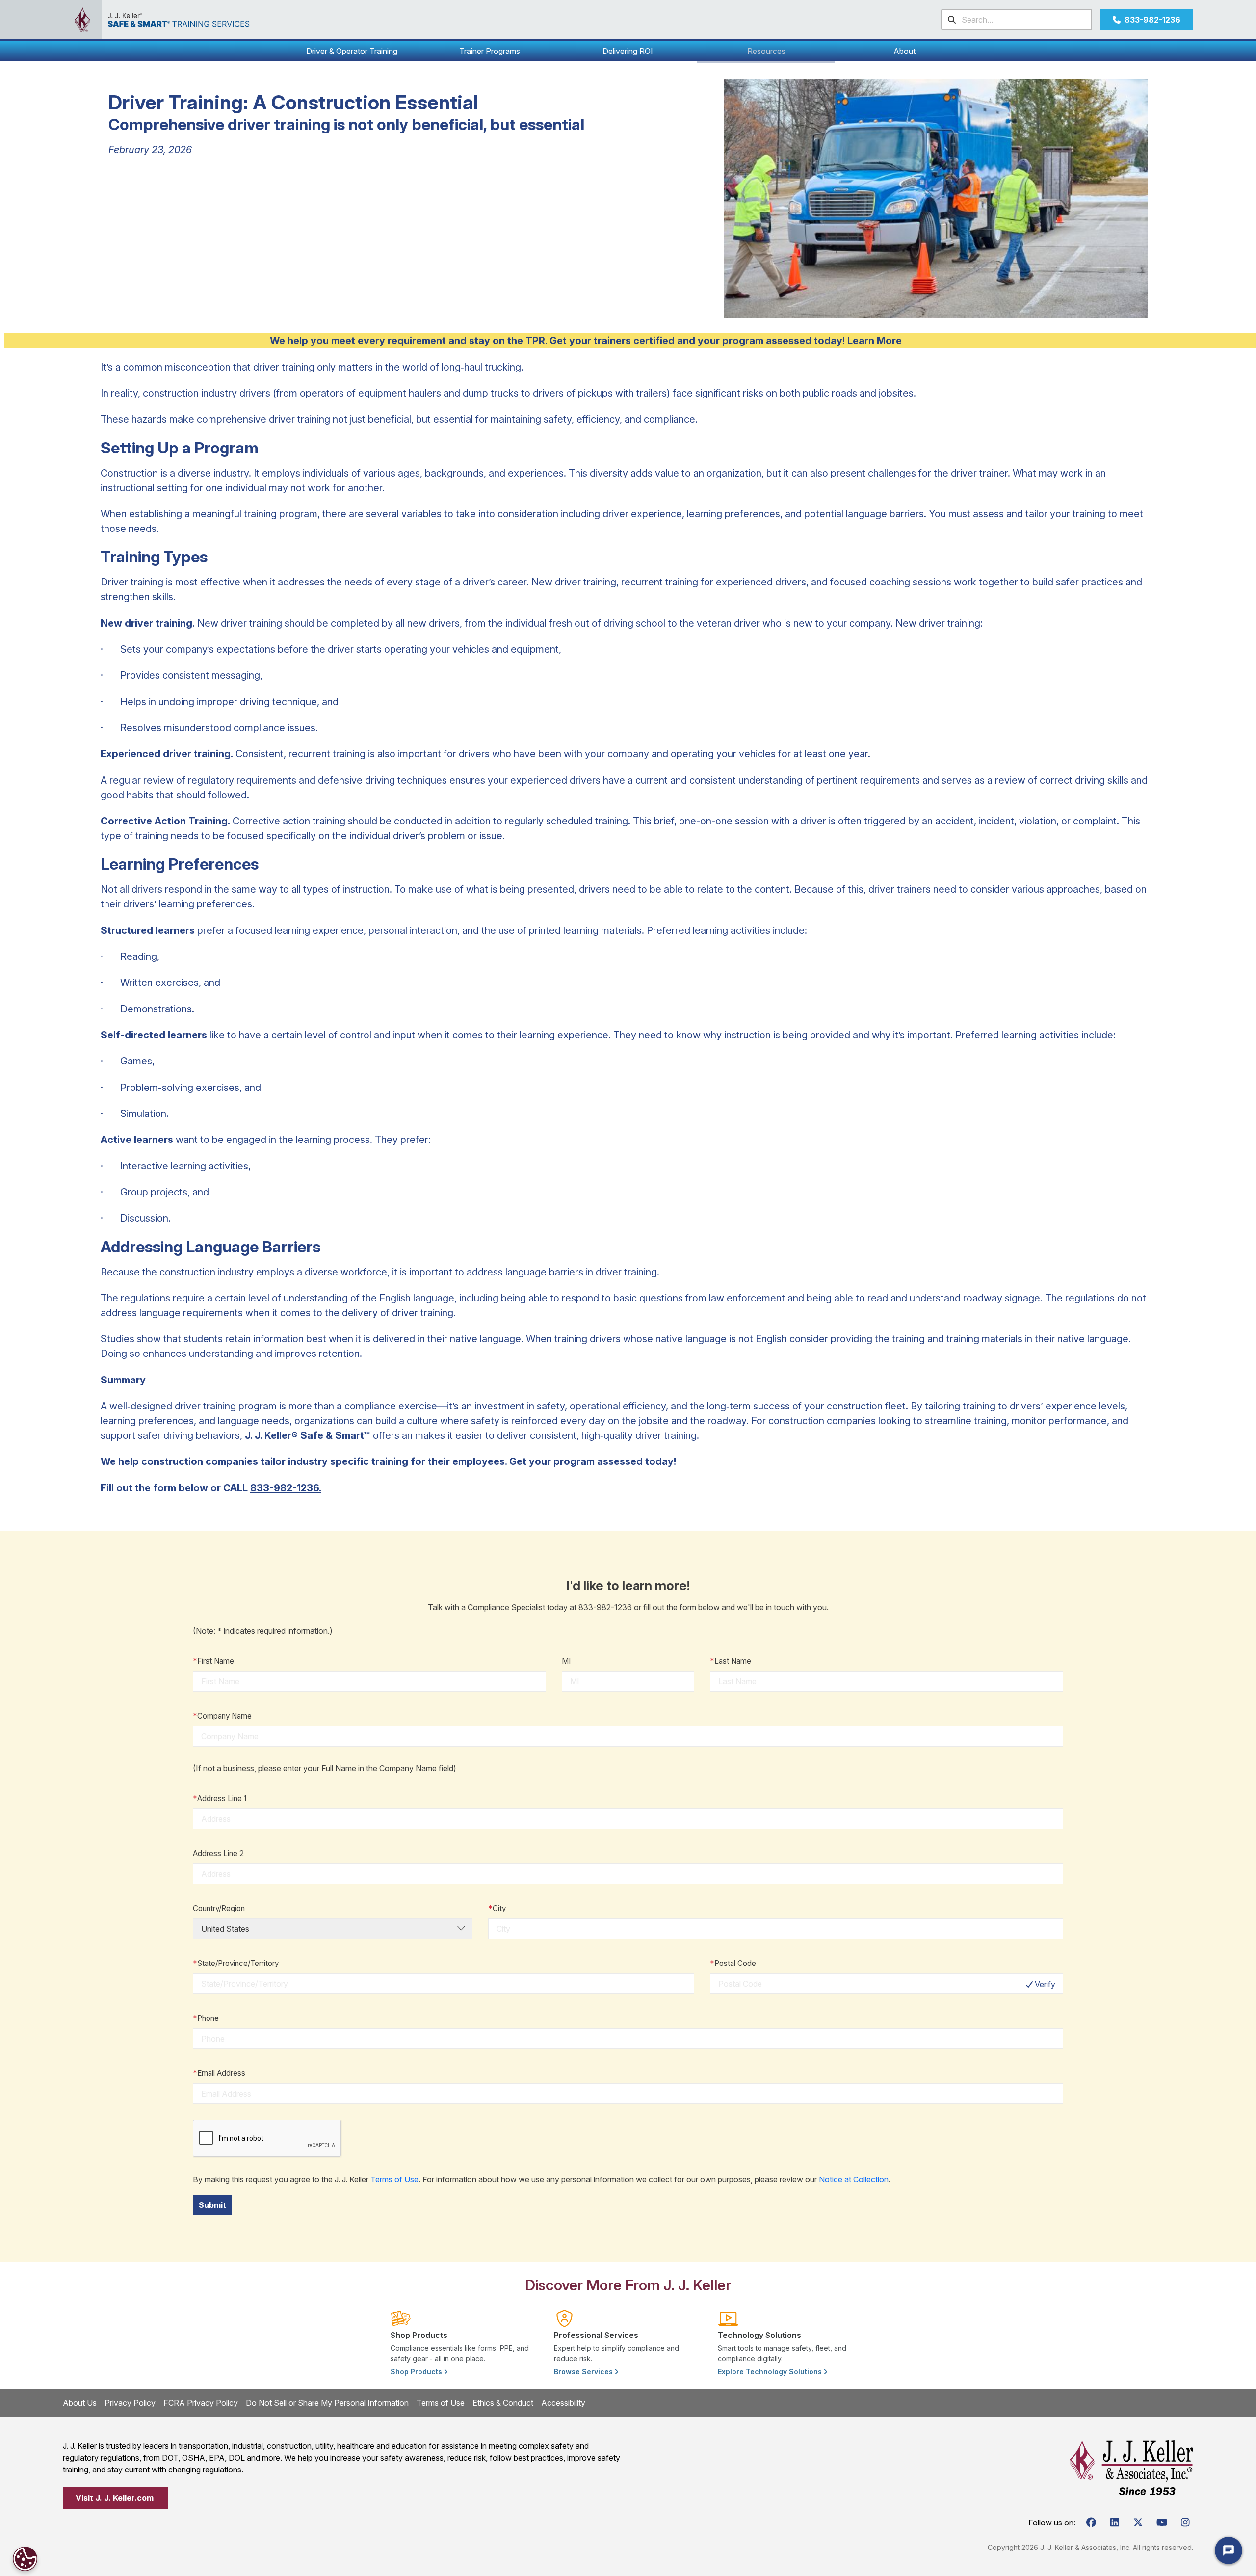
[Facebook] (1091, 2523)
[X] (1138, 2523)
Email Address (219, 2073)
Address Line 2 (218, 1853)
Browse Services (584, 2372)
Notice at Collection (854, 2179)
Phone (206, 2018)
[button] (352, 51)
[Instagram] (1185, 2523)
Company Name (222, 1716)
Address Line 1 (220, 1798)
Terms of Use (394, 2179)
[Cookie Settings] (25, 2559)
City (497, 1908)
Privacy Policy (130, 2403)
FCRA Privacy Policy (201, 2403)
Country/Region (219, 1908)
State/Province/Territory (236, 1963)
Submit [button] (212, 2205)
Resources (766, 51)
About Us (80, 2403)
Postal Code (733, 1963)
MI (566, 1661)
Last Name (731, 1661)
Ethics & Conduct (503, 2403)
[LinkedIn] (1115, 2523)
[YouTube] (1162, 2523)
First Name (213, 1661)
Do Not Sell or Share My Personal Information (327, 2403)
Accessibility (563, 2403)
